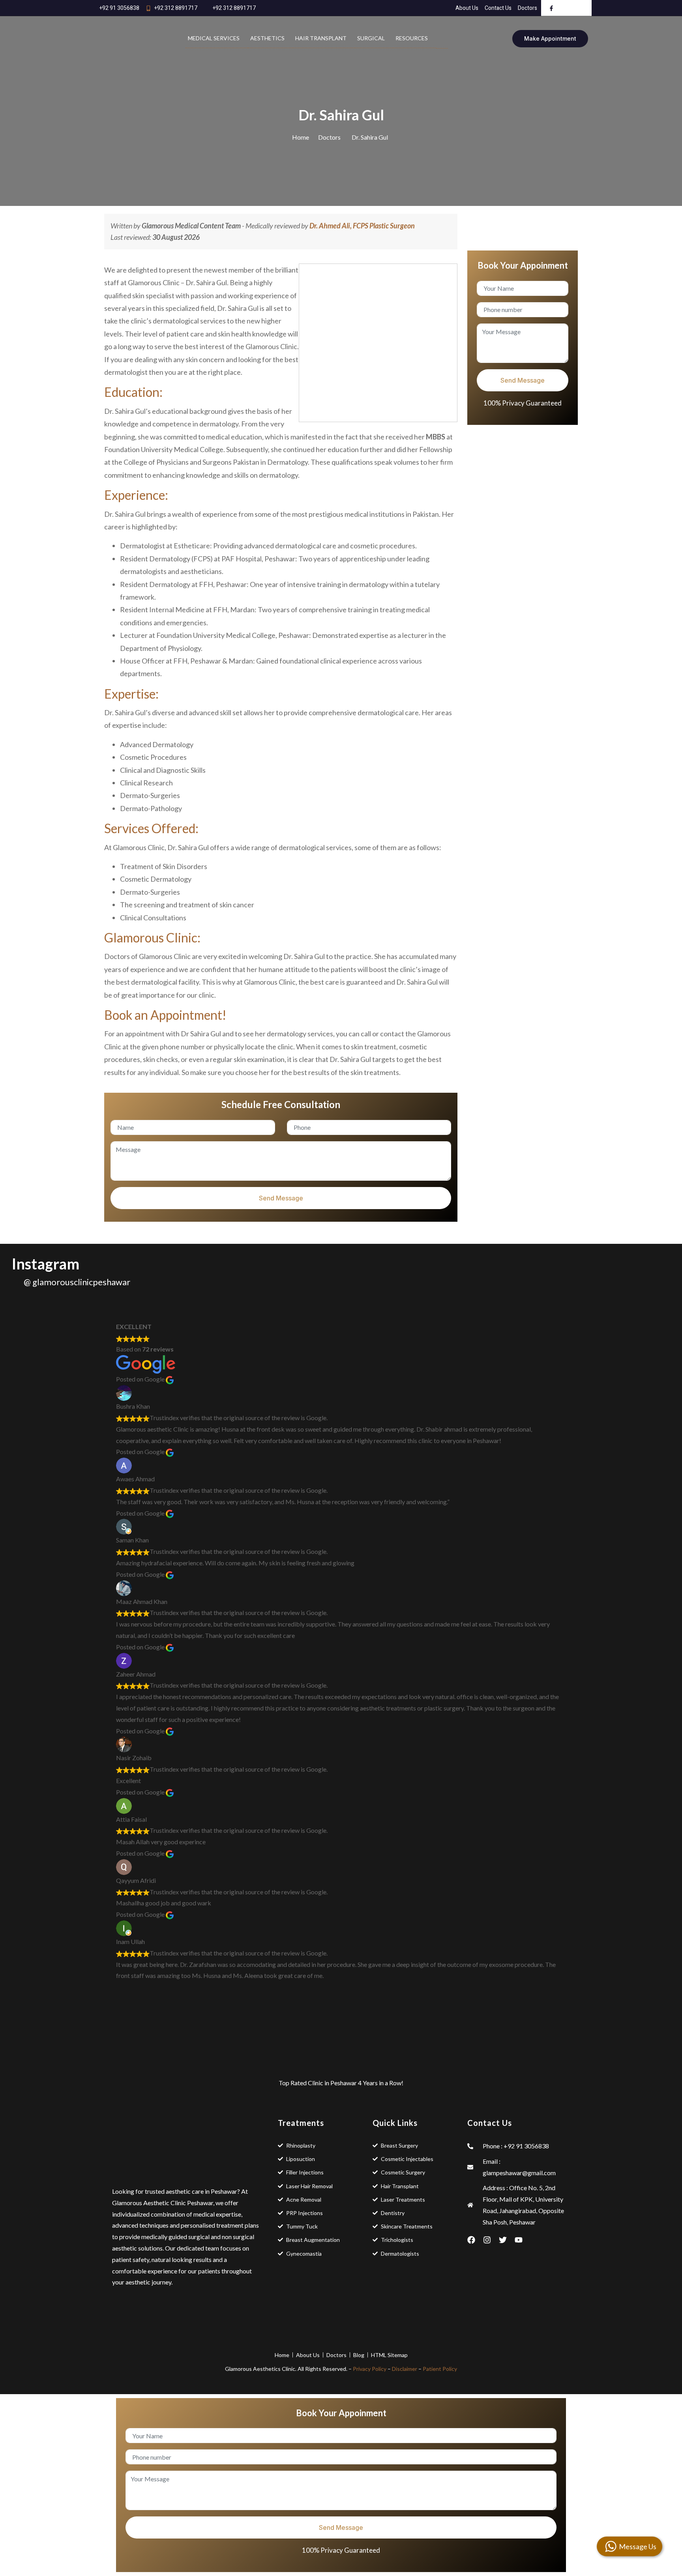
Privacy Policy (370, 2369)
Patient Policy (440, 2369)
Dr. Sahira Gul (370, 137)
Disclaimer (405, 2369)
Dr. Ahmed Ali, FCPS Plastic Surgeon (362, 226)
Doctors (329, 137)
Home (301, 137)
